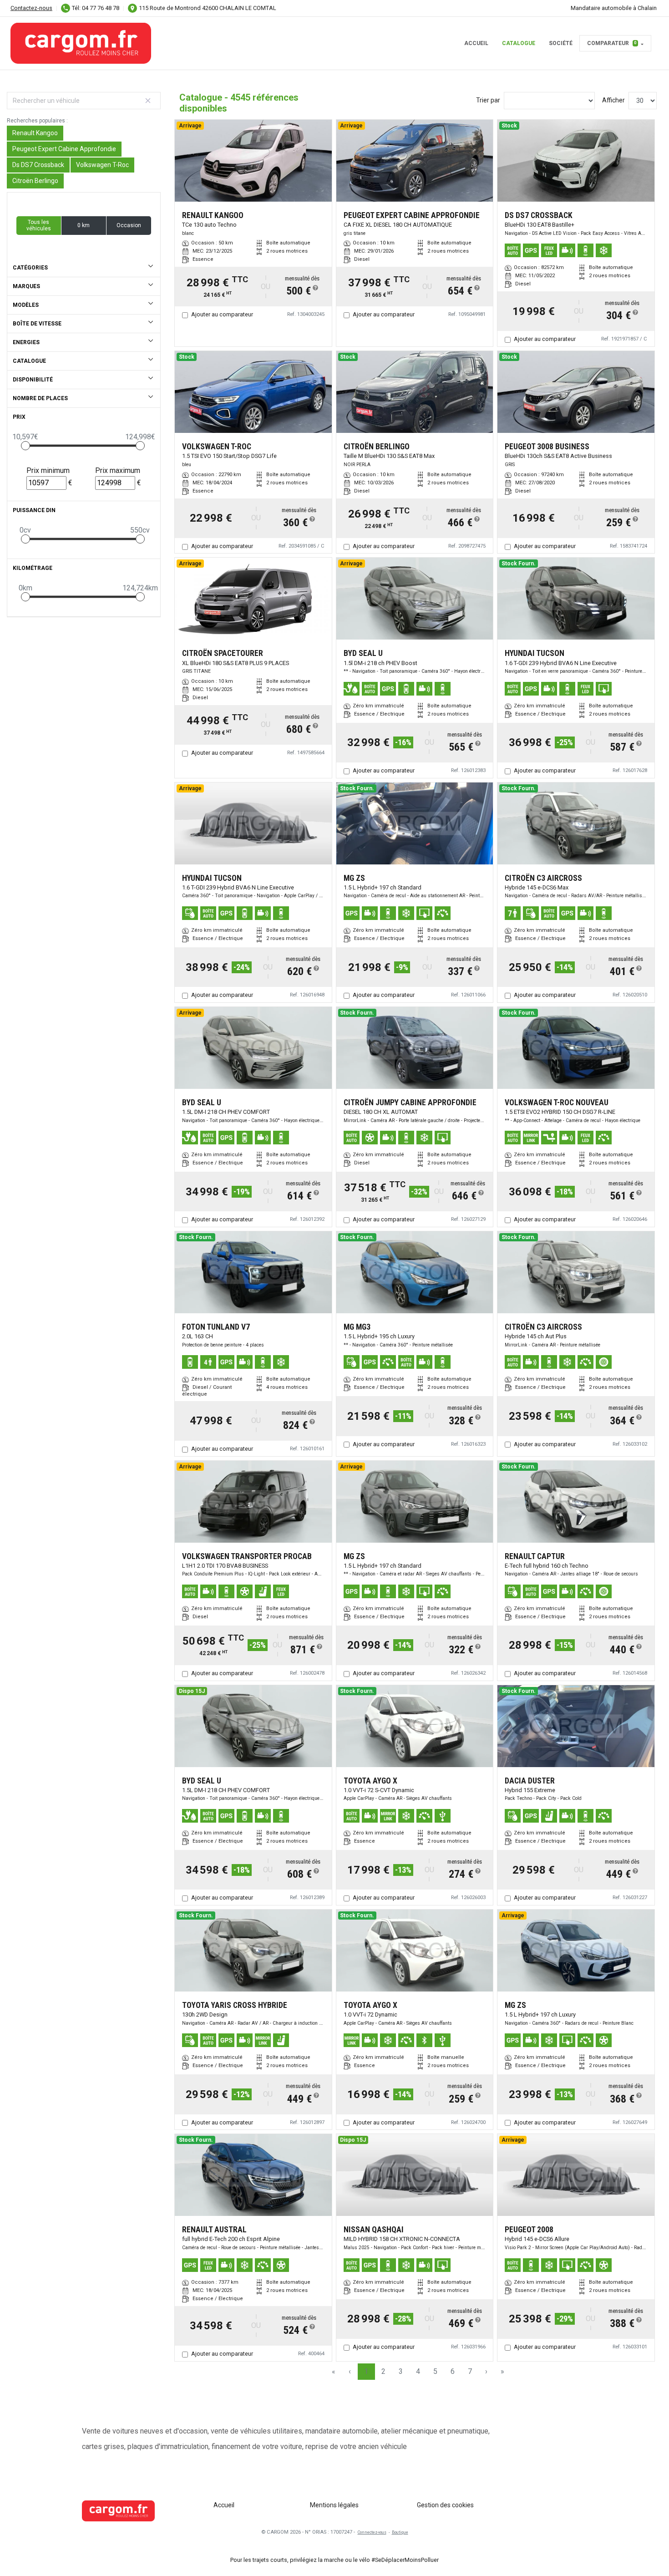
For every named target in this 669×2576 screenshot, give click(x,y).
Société (561, 43)
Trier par (488, 100)
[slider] (25, 446)
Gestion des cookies (445, 2505)
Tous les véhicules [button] (39, 225)
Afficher (613, 100)
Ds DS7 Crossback (38, 165)
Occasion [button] (129, 225)
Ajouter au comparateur (222, 314)
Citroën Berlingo (35, 181)
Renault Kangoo (35, 133)
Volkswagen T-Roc (102, 165)
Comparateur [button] (612, 43)
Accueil (476, 43)
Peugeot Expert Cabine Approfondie (64, 149)
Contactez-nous (31, 8)
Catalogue (519, 43)
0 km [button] (84, 225)
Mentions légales (334, 2505)
